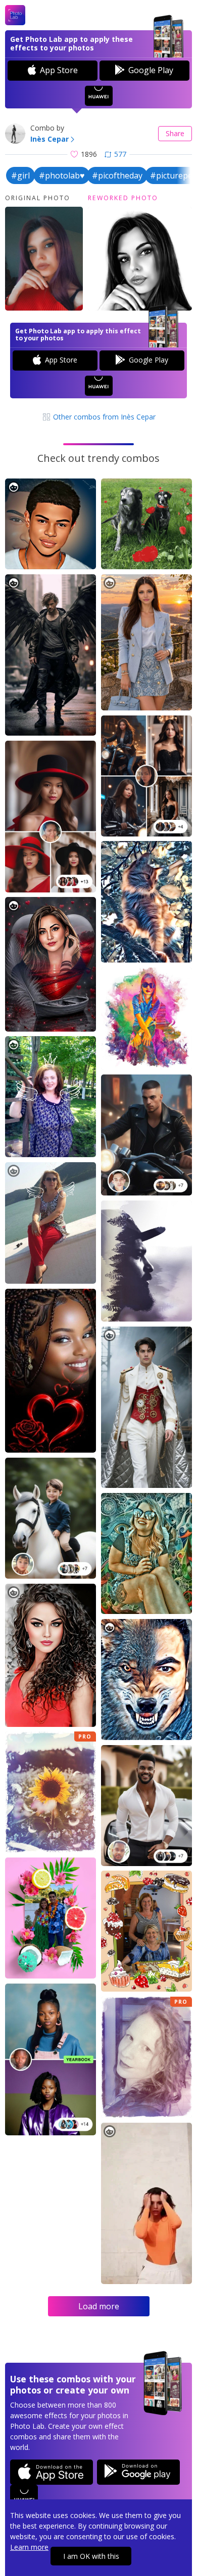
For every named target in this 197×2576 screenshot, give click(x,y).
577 (120, 154)
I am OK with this (91, 2556)
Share (175, 133)
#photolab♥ (62, 175)
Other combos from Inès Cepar (103, 417)
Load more (99, 2306)
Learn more (29, 2547)
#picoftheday (117, 175)
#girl (20, 175)
